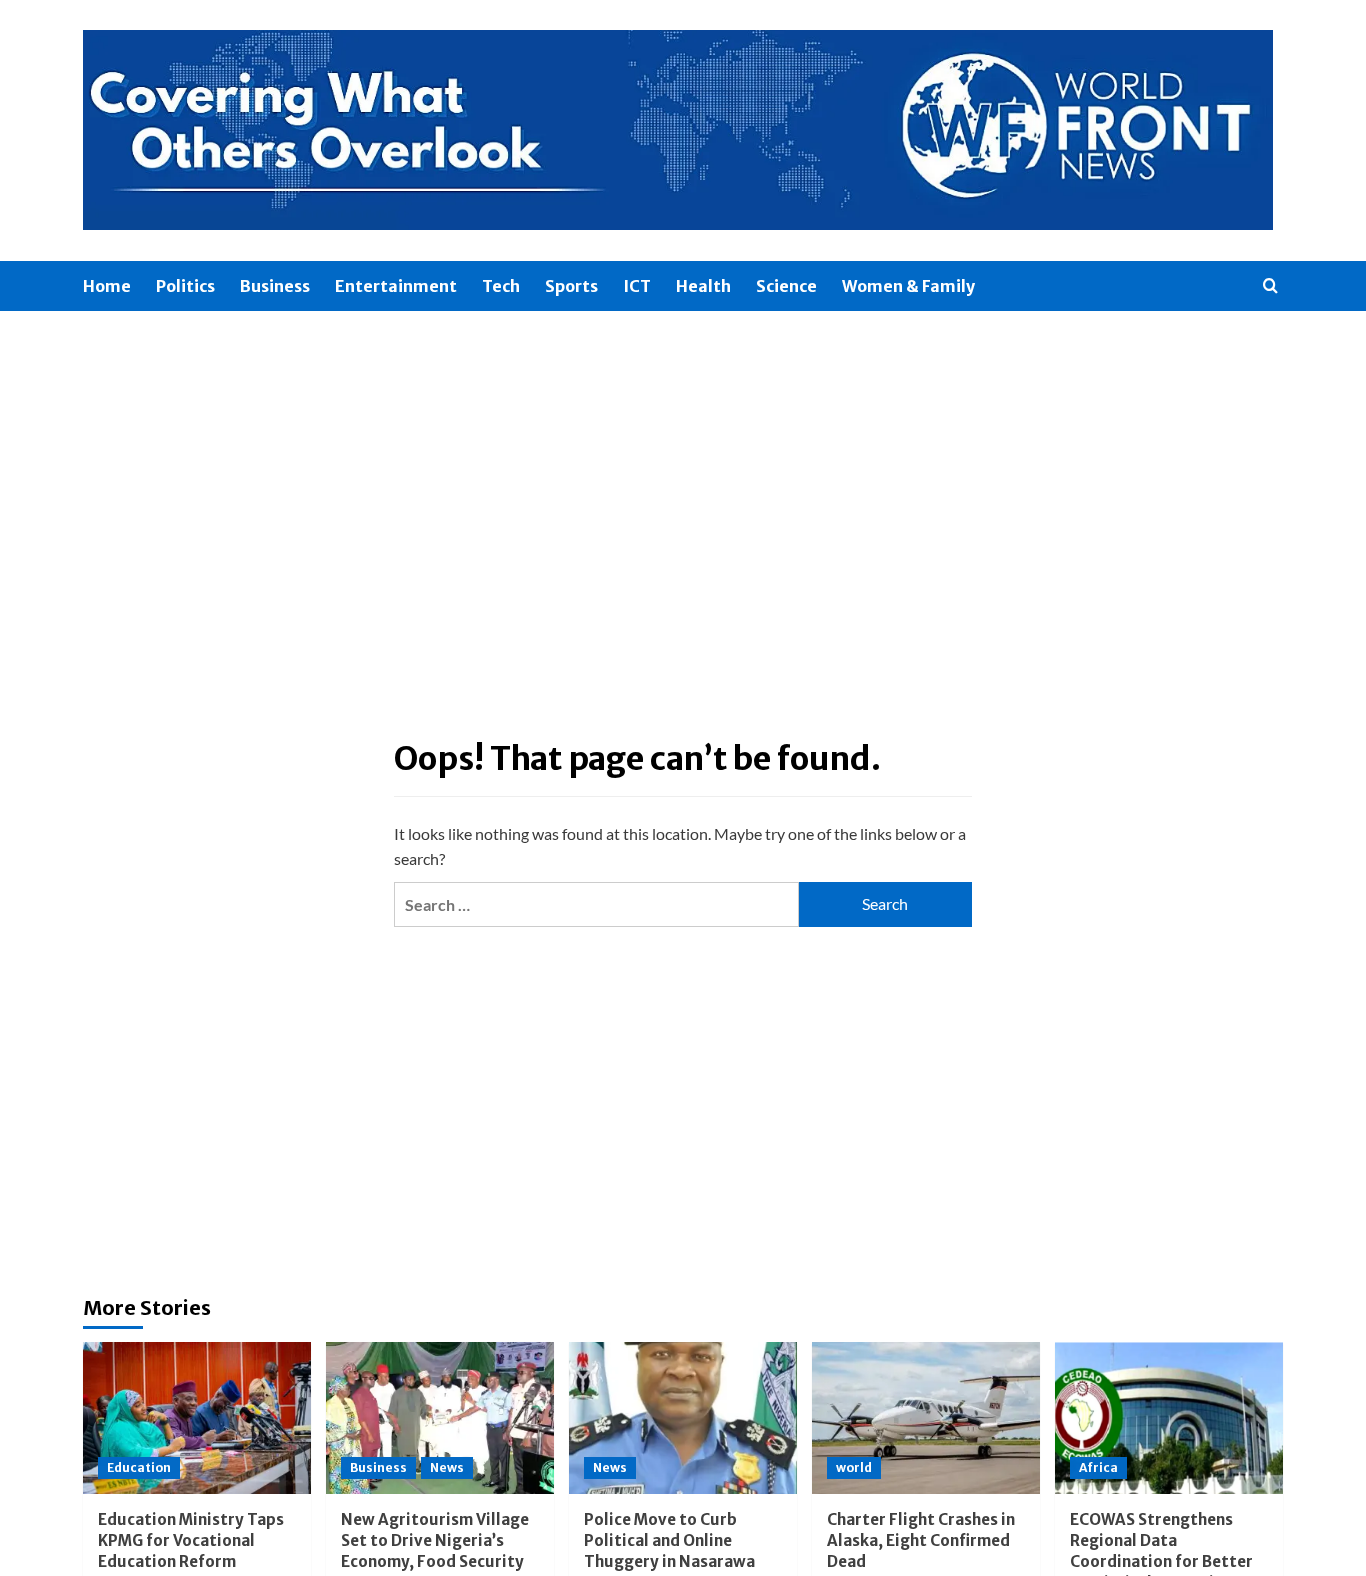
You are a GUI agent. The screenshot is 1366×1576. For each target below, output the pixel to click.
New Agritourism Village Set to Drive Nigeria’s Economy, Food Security (435, 1540)
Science (786, 286)
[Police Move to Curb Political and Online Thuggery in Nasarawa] (683, 1418)
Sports (571, 286)
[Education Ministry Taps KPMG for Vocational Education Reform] (197, 1418)
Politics (185, 286)
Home (107, 286)
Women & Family (908, 286)
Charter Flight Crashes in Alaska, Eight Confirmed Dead (921, 1540)
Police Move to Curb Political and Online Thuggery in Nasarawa (669, 1540)
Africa (1098, 1467)
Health (703, 286)
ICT (637, 286)
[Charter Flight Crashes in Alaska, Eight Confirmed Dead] (926, 1418)
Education (139, 1467)
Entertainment (396, 286)
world (854, 1467)
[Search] (1270, 286)
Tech (501, 286)
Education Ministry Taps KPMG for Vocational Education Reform (191, 1540)
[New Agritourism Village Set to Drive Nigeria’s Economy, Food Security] (440, 1418)
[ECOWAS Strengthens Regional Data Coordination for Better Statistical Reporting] (1169, 1418)
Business (275, 286)
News (447, 1467)
